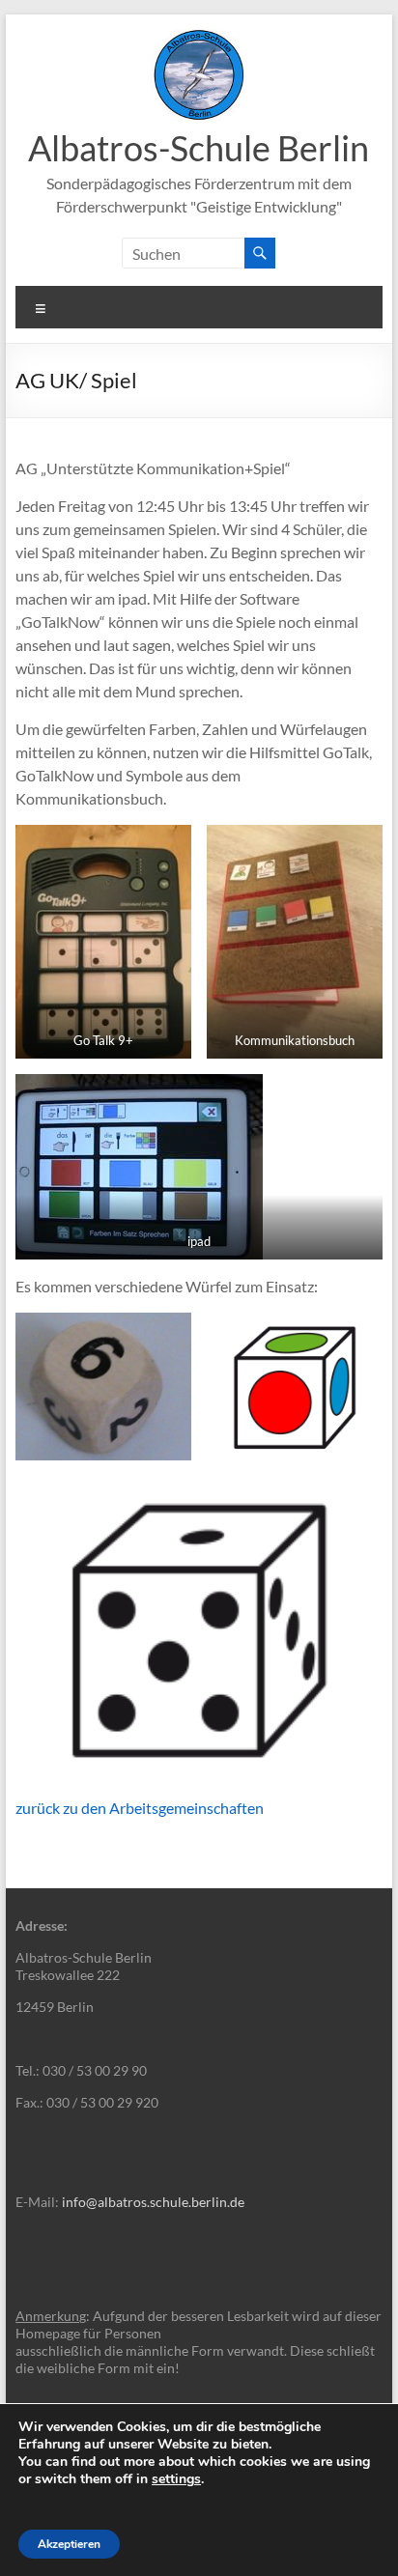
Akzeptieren (69, 2544)
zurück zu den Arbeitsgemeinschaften (140, 1808)
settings (176, 2479)
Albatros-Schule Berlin (199, 148)
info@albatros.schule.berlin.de (153, 2202)
